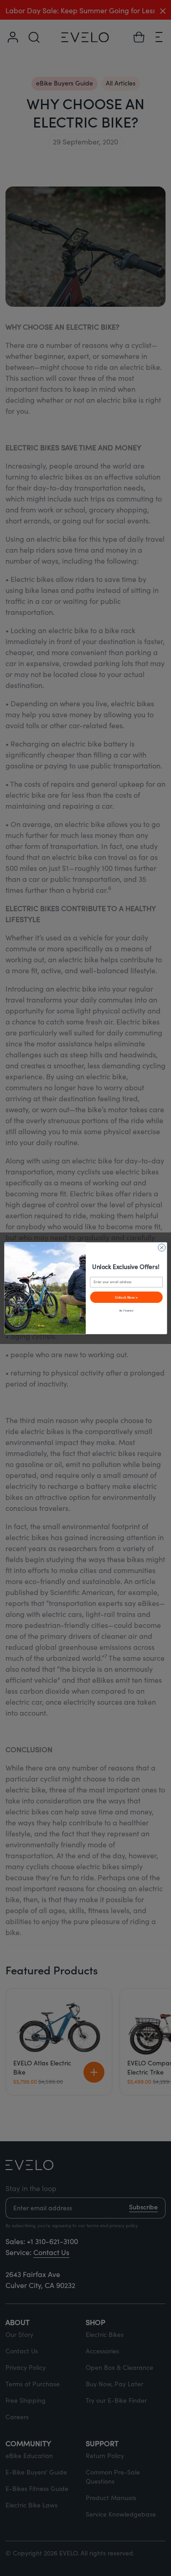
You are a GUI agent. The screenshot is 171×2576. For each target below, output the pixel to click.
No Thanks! (126, 1310)
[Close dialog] (161, 1248)
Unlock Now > (126, 1297)
